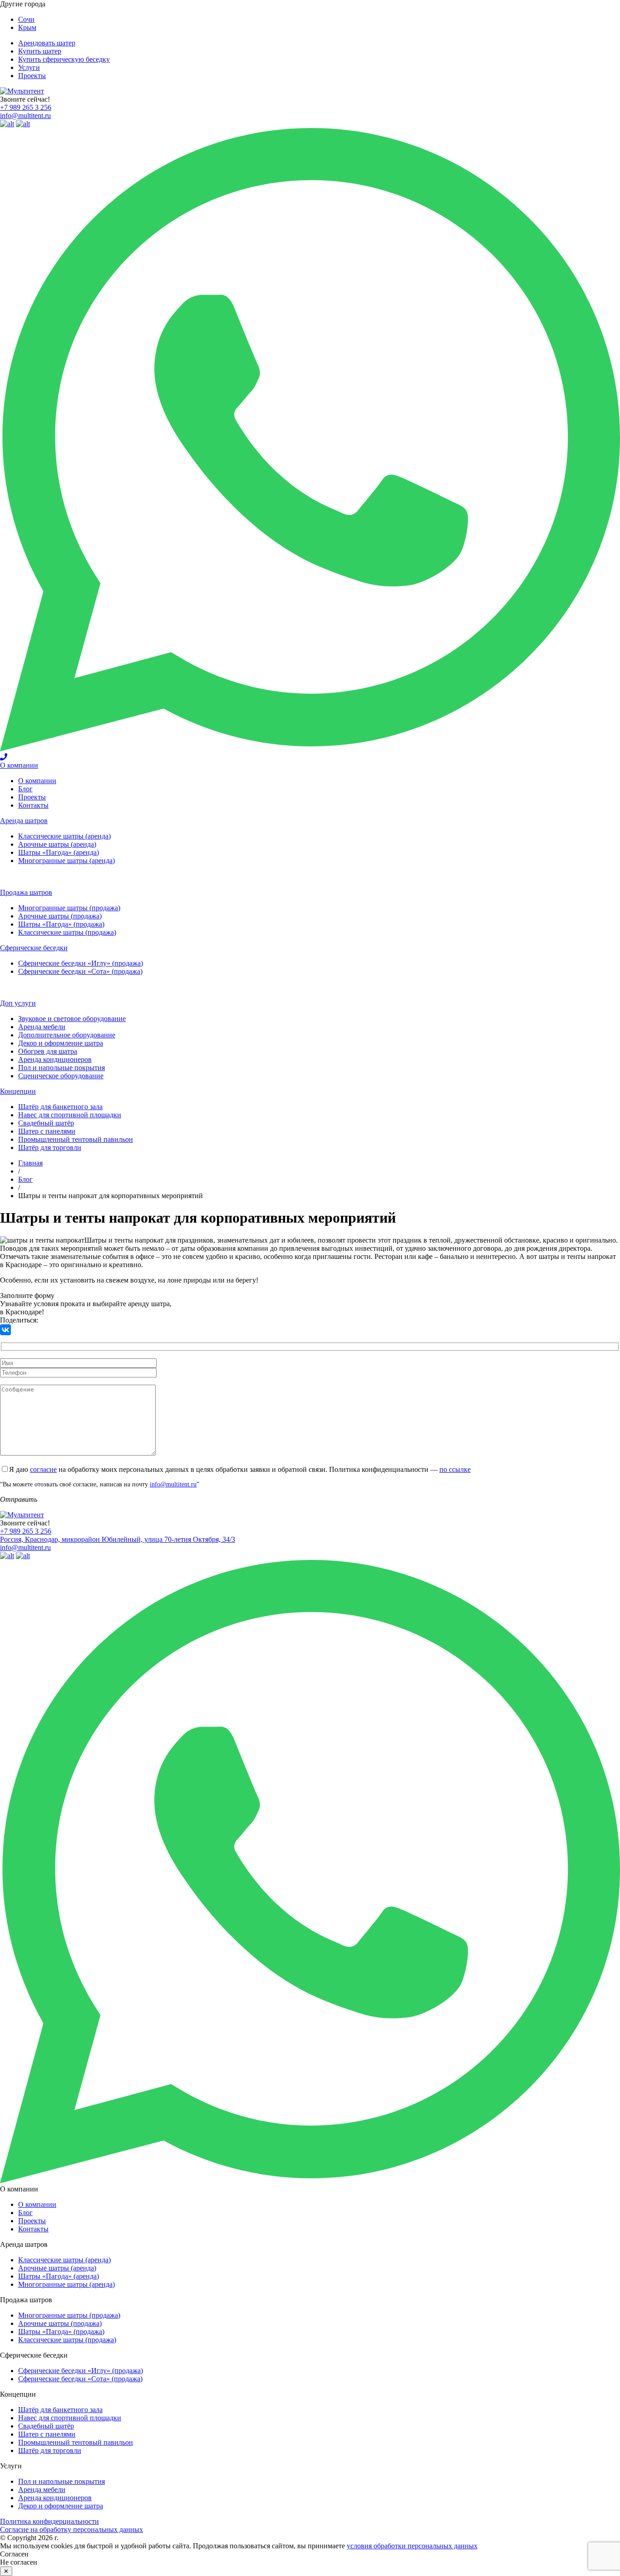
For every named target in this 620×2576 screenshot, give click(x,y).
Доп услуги (18, 1003)
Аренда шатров (24, 821)
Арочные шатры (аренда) (57, 844)
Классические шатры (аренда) (64, 836)
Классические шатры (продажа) (67, 932)
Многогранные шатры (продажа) (69, 908)
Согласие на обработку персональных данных (71, 2529)
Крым (27, 27)
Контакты (33, 805)
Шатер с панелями (47, 1131)
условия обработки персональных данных (412, 2546)
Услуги (29, 67)
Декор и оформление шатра (61, 1043)
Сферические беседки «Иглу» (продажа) (81, 963)
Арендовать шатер (47, 43)
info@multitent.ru (25, 116)
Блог (25, 789)
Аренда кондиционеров (55, 1059)
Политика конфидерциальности (49, 2521)
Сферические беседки (34, 948)
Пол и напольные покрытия (62, 1068)
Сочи (26, 19)
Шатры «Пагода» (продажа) (61, 924)
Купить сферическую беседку (64, 59)
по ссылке (455, 1469)
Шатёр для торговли (50, 1147)
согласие (43, 1469)
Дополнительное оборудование (67, 1035)
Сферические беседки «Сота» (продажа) (80, 971)
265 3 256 (26, 107)
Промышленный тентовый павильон (76, 1139)
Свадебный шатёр (46, 1123)
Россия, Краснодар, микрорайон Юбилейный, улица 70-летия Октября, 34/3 (118, 1539)
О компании (19, 765)
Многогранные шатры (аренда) (66, 861)
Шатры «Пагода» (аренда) (59, 852)
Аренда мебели (42, 1027)
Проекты (32, 76)
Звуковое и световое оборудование (72, 1019)
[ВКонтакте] (5, 1330)
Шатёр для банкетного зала (60, 1107)
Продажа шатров (26, 892)
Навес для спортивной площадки (70, 1115)
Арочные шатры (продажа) (60, 916)
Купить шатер (40, 51)
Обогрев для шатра (48, 1051)
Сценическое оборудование (61, 1076)
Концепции (18, 1091)
